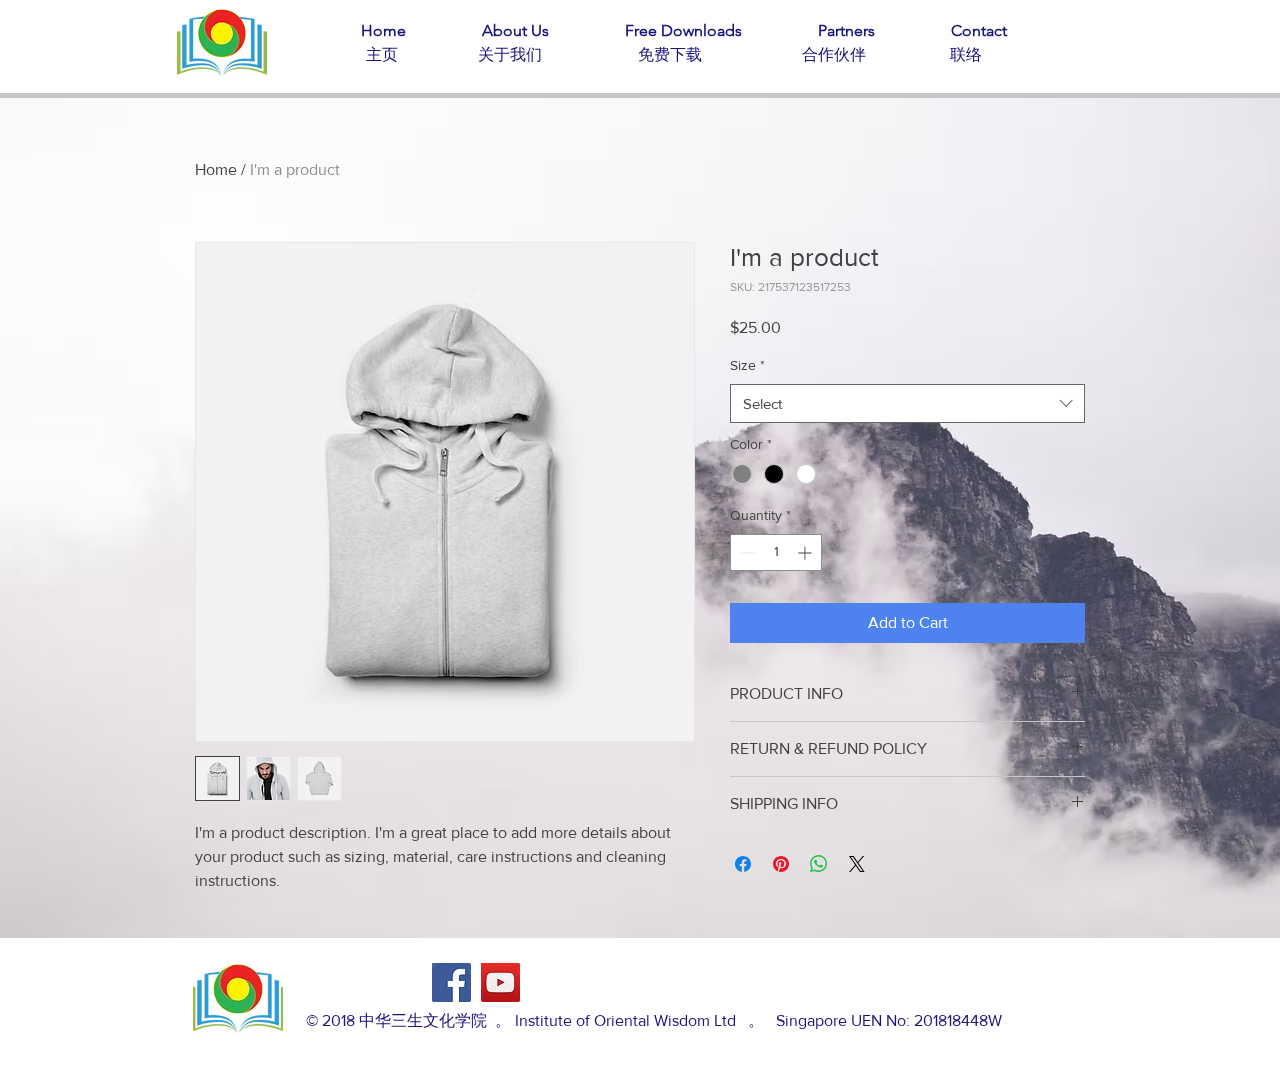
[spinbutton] (776, 552)
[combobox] (907, 403)
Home (216, 169)
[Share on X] (857, 864)
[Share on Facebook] (743, 864)
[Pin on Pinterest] (781, 864)
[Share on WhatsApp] (819, 864)
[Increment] (806, 552)
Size (747, 365)
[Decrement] (745, 552)
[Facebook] (451, 982)
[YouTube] (500, 982)
